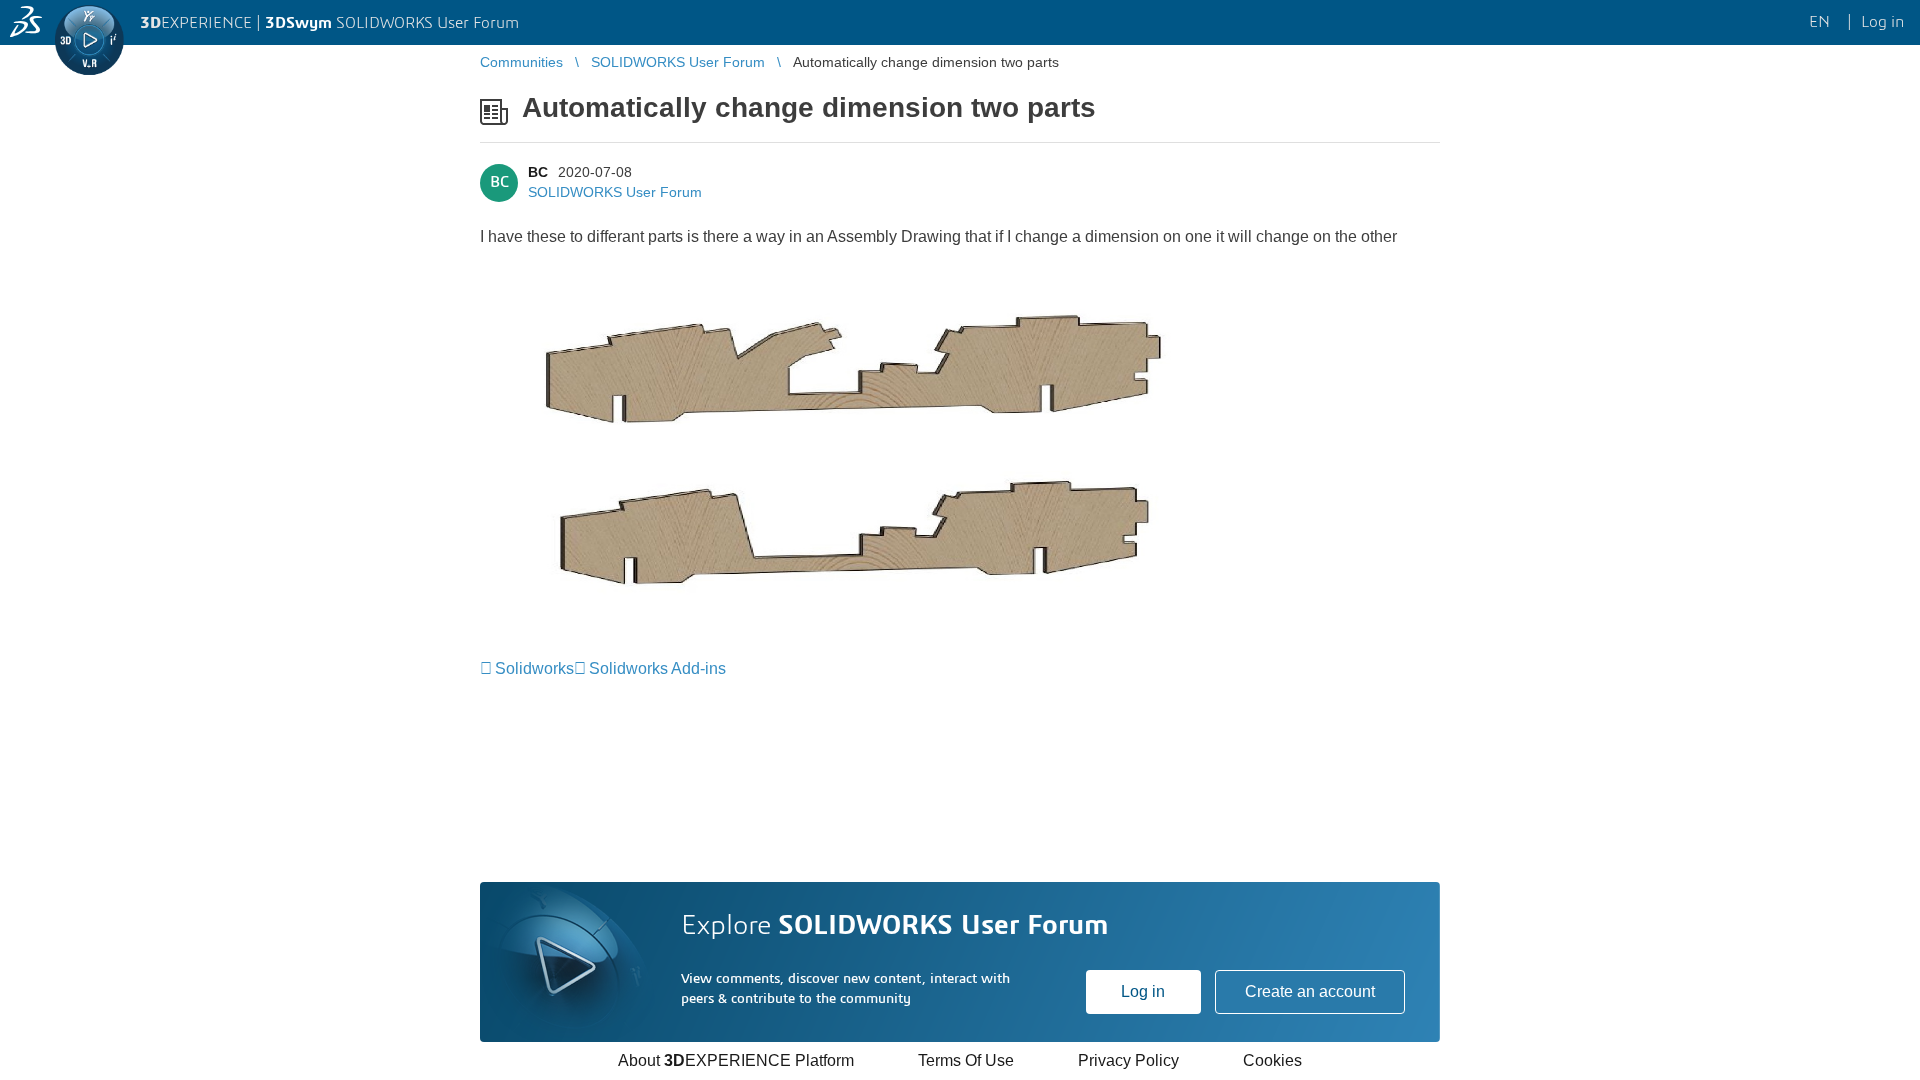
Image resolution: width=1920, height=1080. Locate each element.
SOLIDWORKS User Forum (615, 192)
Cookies (1272, 1060)
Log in (1143, 991)
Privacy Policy (1128, 1060)
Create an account (1310, 991)
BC (538, 172)
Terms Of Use (966, 1060)
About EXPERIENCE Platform (736, 1060)
